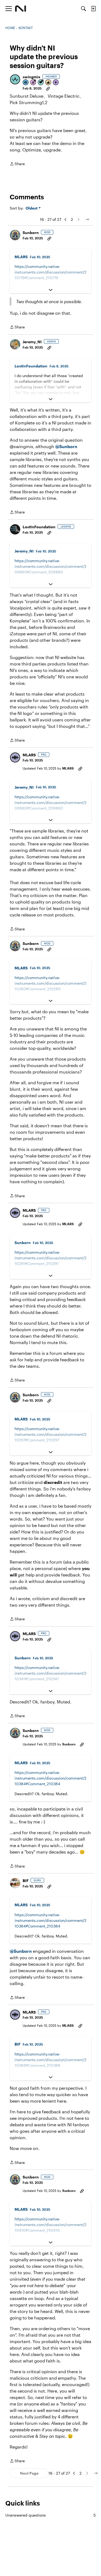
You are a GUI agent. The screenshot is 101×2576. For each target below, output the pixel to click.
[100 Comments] (41, 83)
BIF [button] (26, 1881)
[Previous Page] (65, 219)
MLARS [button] (21, 257)
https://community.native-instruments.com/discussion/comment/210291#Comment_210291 (50, 1258)
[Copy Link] (48, 88)
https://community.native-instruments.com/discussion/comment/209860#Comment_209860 (50, 566)
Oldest (32, 208)
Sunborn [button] (31, 233)
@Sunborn (66, 446)
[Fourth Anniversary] (33, 83)
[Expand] (50, 290)
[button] (15, 79)
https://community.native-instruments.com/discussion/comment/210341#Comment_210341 (50, 1673)
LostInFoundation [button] (31, 366)
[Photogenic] (26, 83)
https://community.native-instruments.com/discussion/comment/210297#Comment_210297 (50, 1434)
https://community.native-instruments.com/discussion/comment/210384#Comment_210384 (50, 1778)
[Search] (83, 9)
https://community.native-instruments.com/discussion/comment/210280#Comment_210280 (50, 983)
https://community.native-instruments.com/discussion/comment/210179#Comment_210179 (50, 272)
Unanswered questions (50, 2515)
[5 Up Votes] (56, 83)
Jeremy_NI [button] (32, 342)
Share (17, 164)
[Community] (21, 9)
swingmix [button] (32, 77)
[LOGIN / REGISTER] (93, 9)
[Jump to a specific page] (87, 219)
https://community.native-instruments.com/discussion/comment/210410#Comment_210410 (50, 2225)
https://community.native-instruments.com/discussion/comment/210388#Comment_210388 (50, 2060)
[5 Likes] (48, 83)
